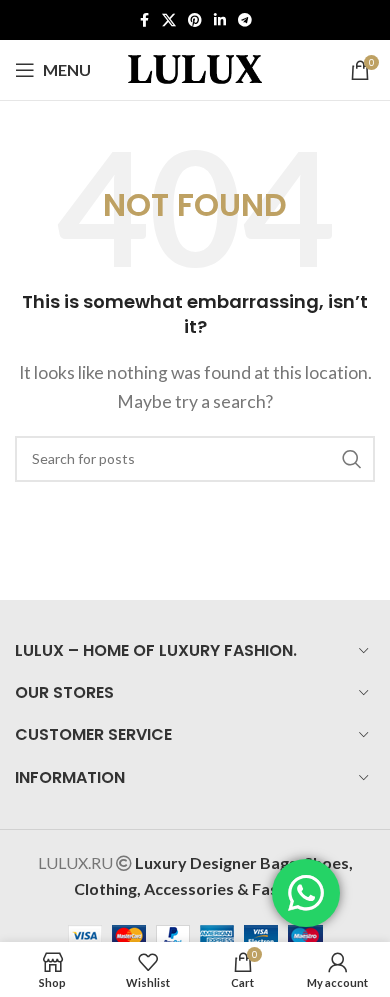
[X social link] (169, 20)
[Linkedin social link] (220, 20)
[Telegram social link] (245, 20)
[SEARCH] (352, 459)
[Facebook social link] (144, 20)
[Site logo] (195, 67)
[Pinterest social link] (195, 20)
